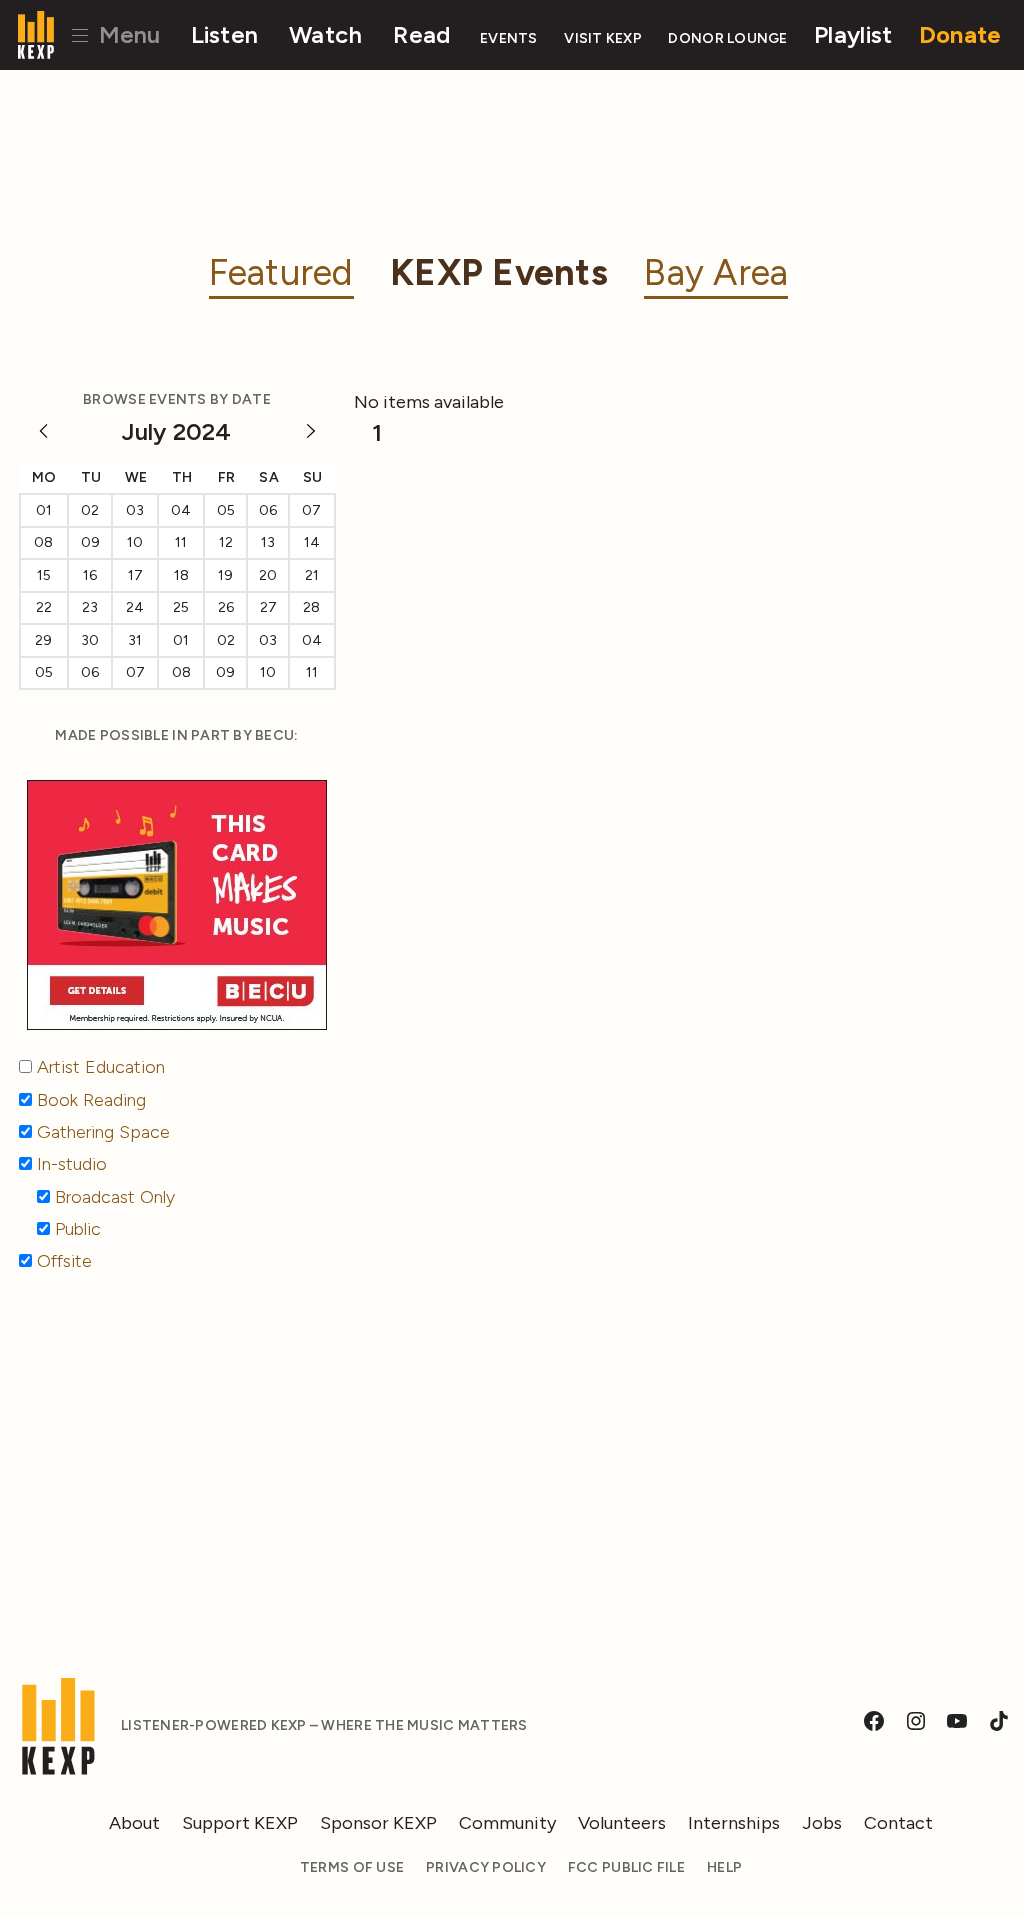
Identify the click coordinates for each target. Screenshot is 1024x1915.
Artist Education (101, 1067)
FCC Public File (626, 1867)
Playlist (853, 34)
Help (724, 1867)
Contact (898, 1823)
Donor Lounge (727, 38)
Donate (960, 34)
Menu (126, 34)
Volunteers (622, 1823)
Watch (325, 34)
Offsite (64, 1261)
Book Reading (91, 1100)
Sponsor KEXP (378, 1823)
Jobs (822, 1823)
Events (509, 38)
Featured (281, 272)
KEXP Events (499, 272)
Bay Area (716, 272)
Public (78, 1229)
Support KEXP (240, 1823)
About (134, 1823)
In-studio (72, 1164)
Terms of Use (352, 1867)
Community (507, 1823)
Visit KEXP (603, 38)
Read (421, 34)
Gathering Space (103, 1132)
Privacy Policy (486, 1867)
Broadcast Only (115, 1197)
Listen (225, 34)
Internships (734, 1823)
